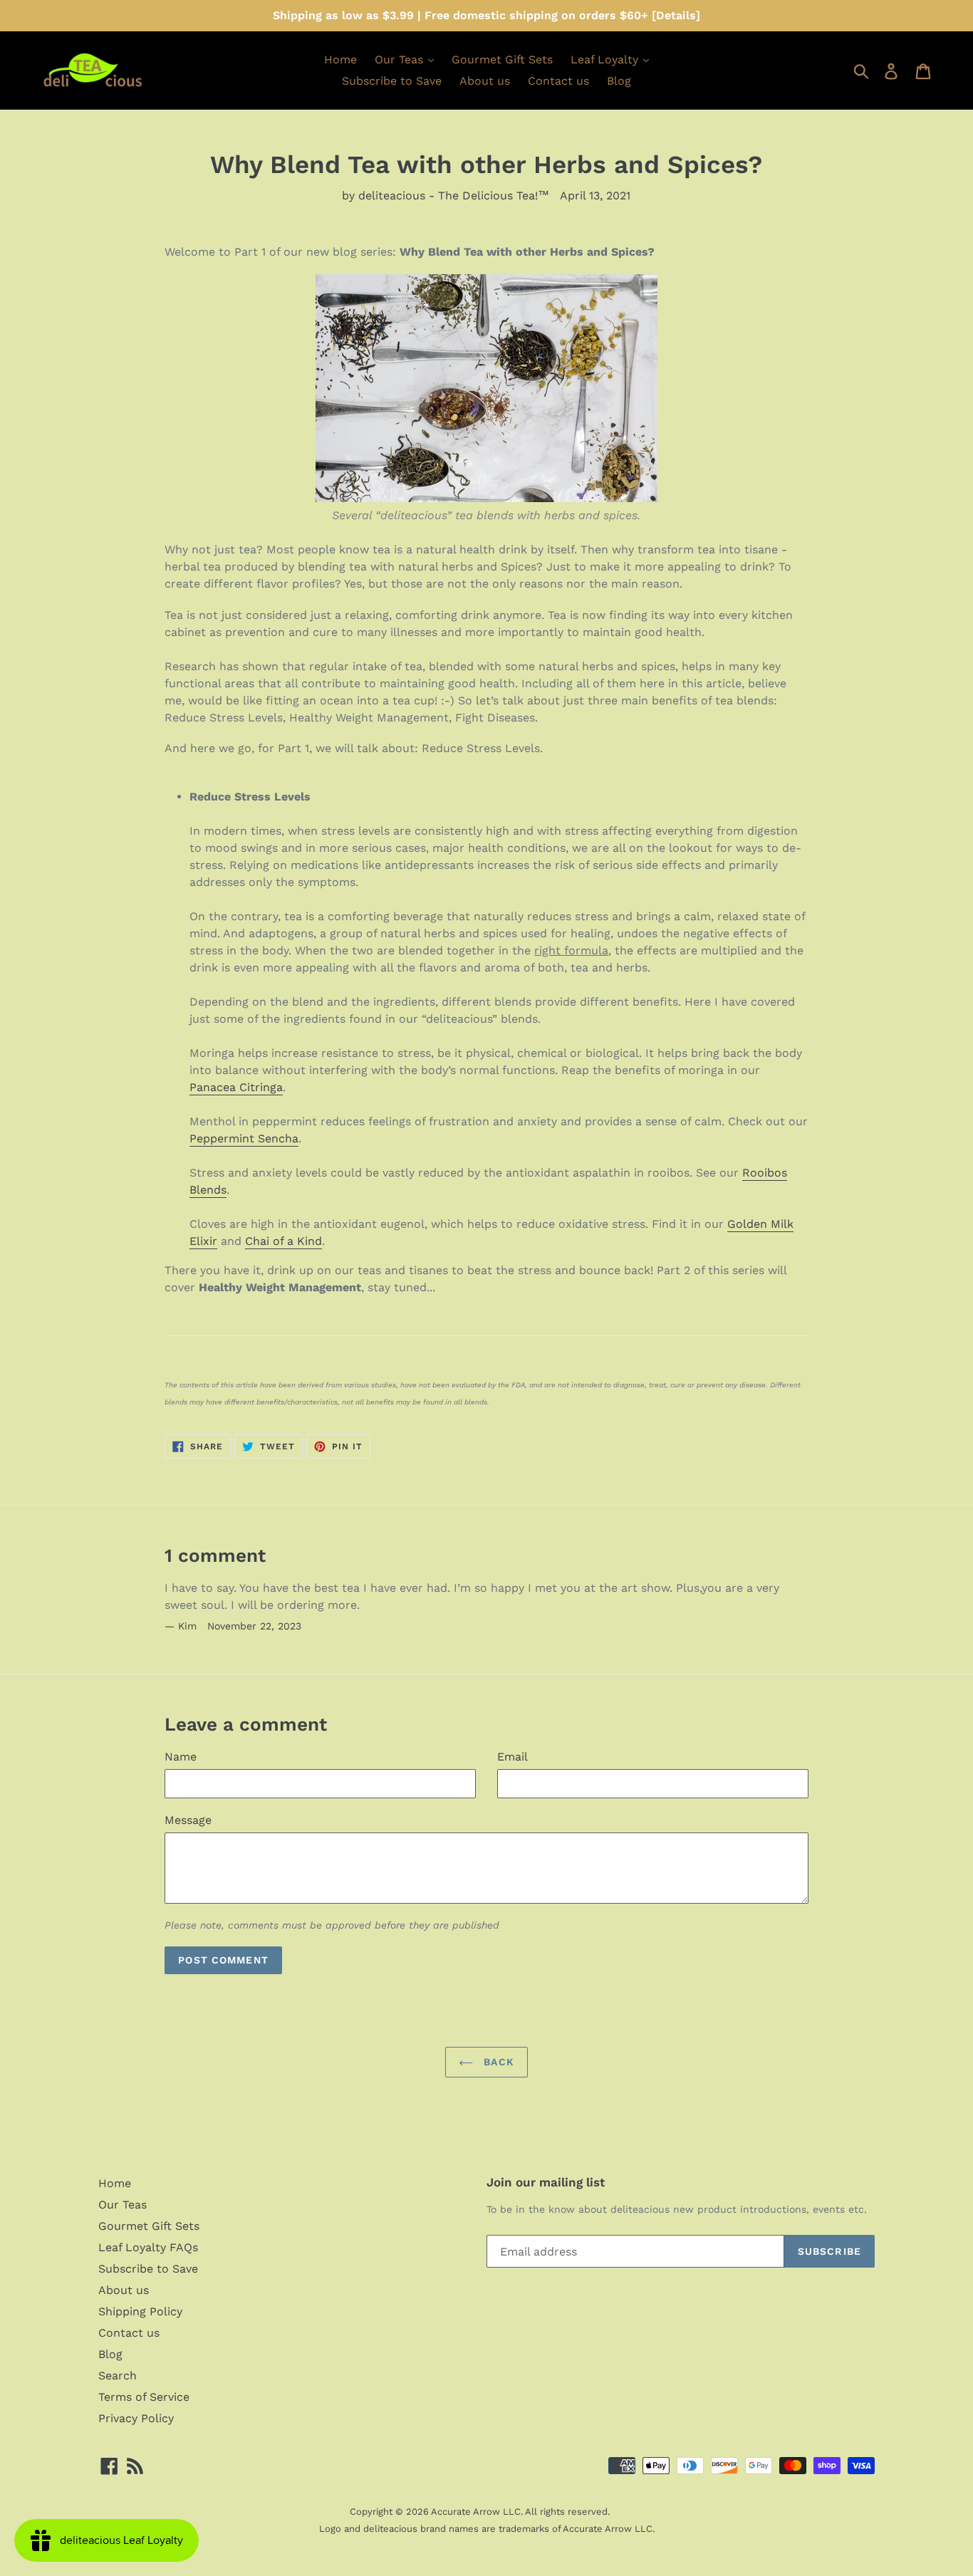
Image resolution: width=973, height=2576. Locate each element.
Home (340, 59)
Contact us (558, 81)
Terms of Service (144, 2397)
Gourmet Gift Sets (502, 59)
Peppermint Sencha (244, 1138)
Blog (619, 81)
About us (485, 81)
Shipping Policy (140, 2311)
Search (118, 2376)
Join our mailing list (546, 2182)
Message (188, 1820)
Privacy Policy (136, 2418)
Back (499, 2062)
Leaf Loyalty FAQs (148, 2247)
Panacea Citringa (236, 1087)
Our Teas (401, 59)
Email (512, 1757)
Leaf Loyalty (606, 59)
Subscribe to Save (392, 81)
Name (181, 1757)
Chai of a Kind (283, 1241)
